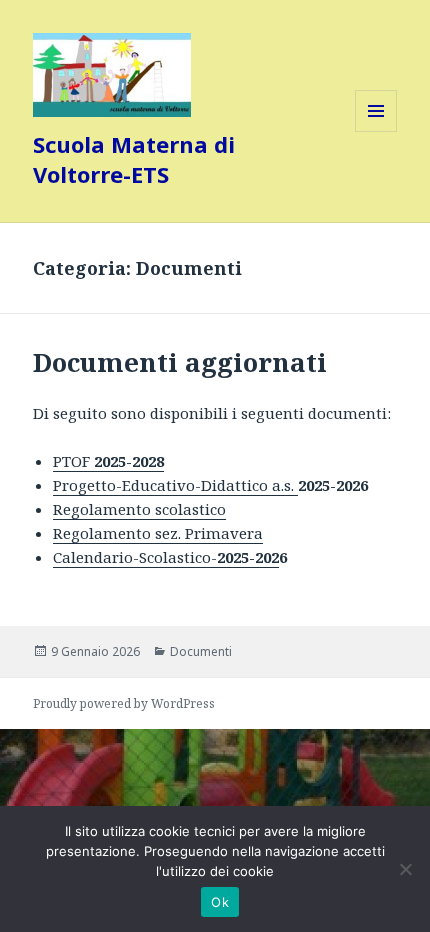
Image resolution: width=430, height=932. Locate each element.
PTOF (108, 461)
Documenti (201, 651)
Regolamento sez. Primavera (158, 533)
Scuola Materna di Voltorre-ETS (134, 159)
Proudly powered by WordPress (124, 703)
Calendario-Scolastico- (166, 557)
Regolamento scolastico (139, 509)
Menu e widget (376, 131)
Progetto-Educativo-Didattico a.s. (175, 485)
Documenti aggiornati (180, 362)
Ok (220, 902)
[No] (405, 869)
